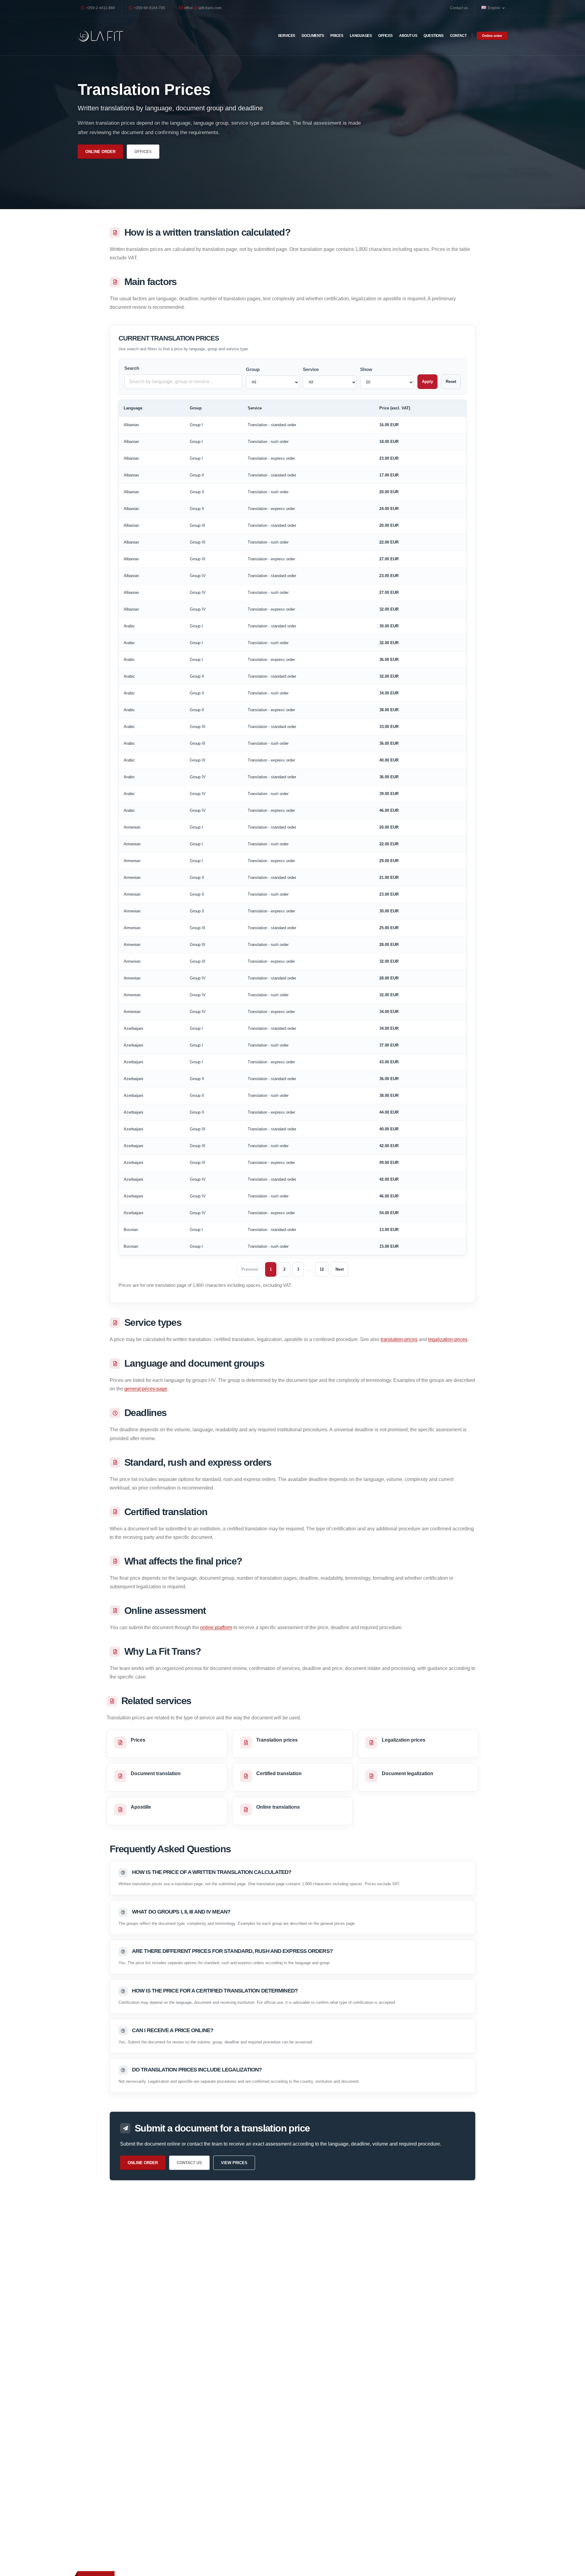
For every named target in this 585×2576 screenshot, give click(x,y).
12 (322, 1269)
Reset (451, 382)
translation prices (399, 1339)
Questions (434, 36)
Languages (361, 36)
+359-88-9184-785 (149, 8)
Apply (427, 382)
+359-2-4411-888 (100, 8)
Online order (492, 36)
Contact (458, 36)
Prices (337, 36)
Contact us (459, 8)
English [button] (495, 8)
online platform (216, 1627)
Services (287, 36)
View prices (234, 2163)
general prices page (146, 1389)
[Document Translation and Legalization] (101, 36)
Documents (313, 36)
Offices (385, 36)
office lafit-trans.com (202, 8)
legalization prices (448, 1339)
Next (340, 1269)
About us (408, 36)
